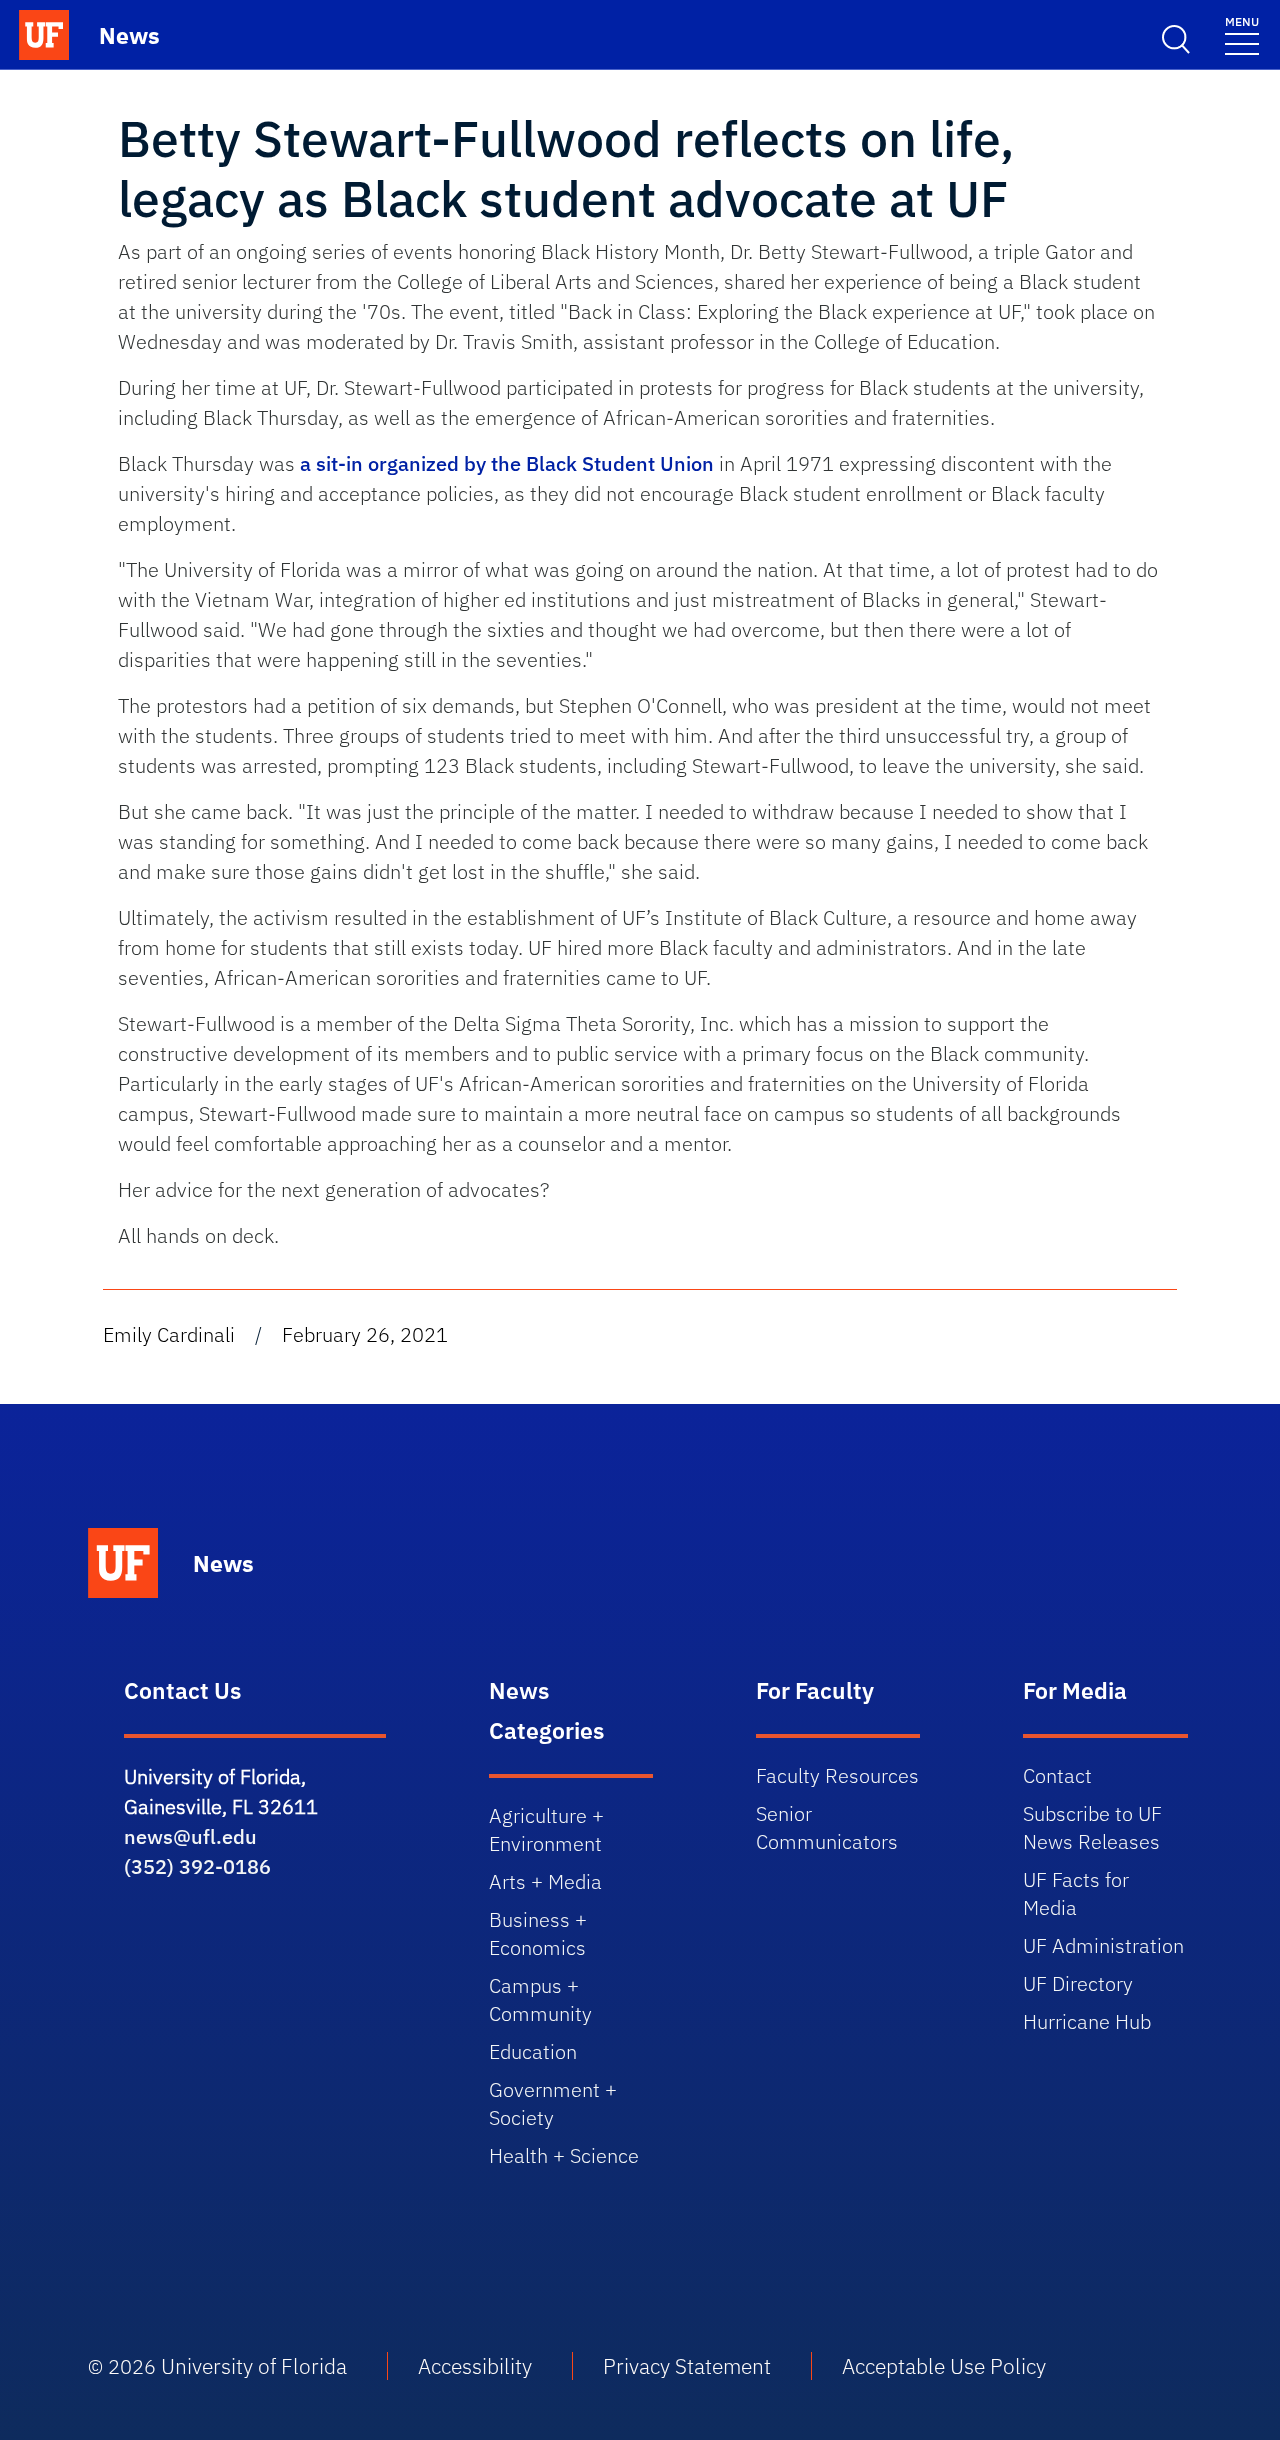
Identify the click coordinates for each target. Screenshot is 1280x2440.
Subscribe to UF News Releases (1092, 1827)
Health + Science (564, 2155)
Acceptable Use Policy (944, 2366)
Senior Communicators (827, 1827)
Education (533, 2051)
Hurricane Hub (1087, 2021)
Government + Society (553, 2103)
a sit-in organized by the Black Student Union (507, 463)
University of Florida (254, 2366)
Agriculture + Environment (546, 1829)
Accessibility (475, 2366)
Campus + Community (540, 1999)
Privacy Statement (687, 2366)
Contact (1057, 1775)
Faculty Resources (837, 1775)
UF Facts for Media (1076, 1893)
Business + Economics (538, 1933)
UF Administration (1103, 1945)
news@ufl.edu (190, 1836)
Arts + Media (545, 1881)
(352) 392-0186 (197, 1866)
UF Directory (1078, 1983)
